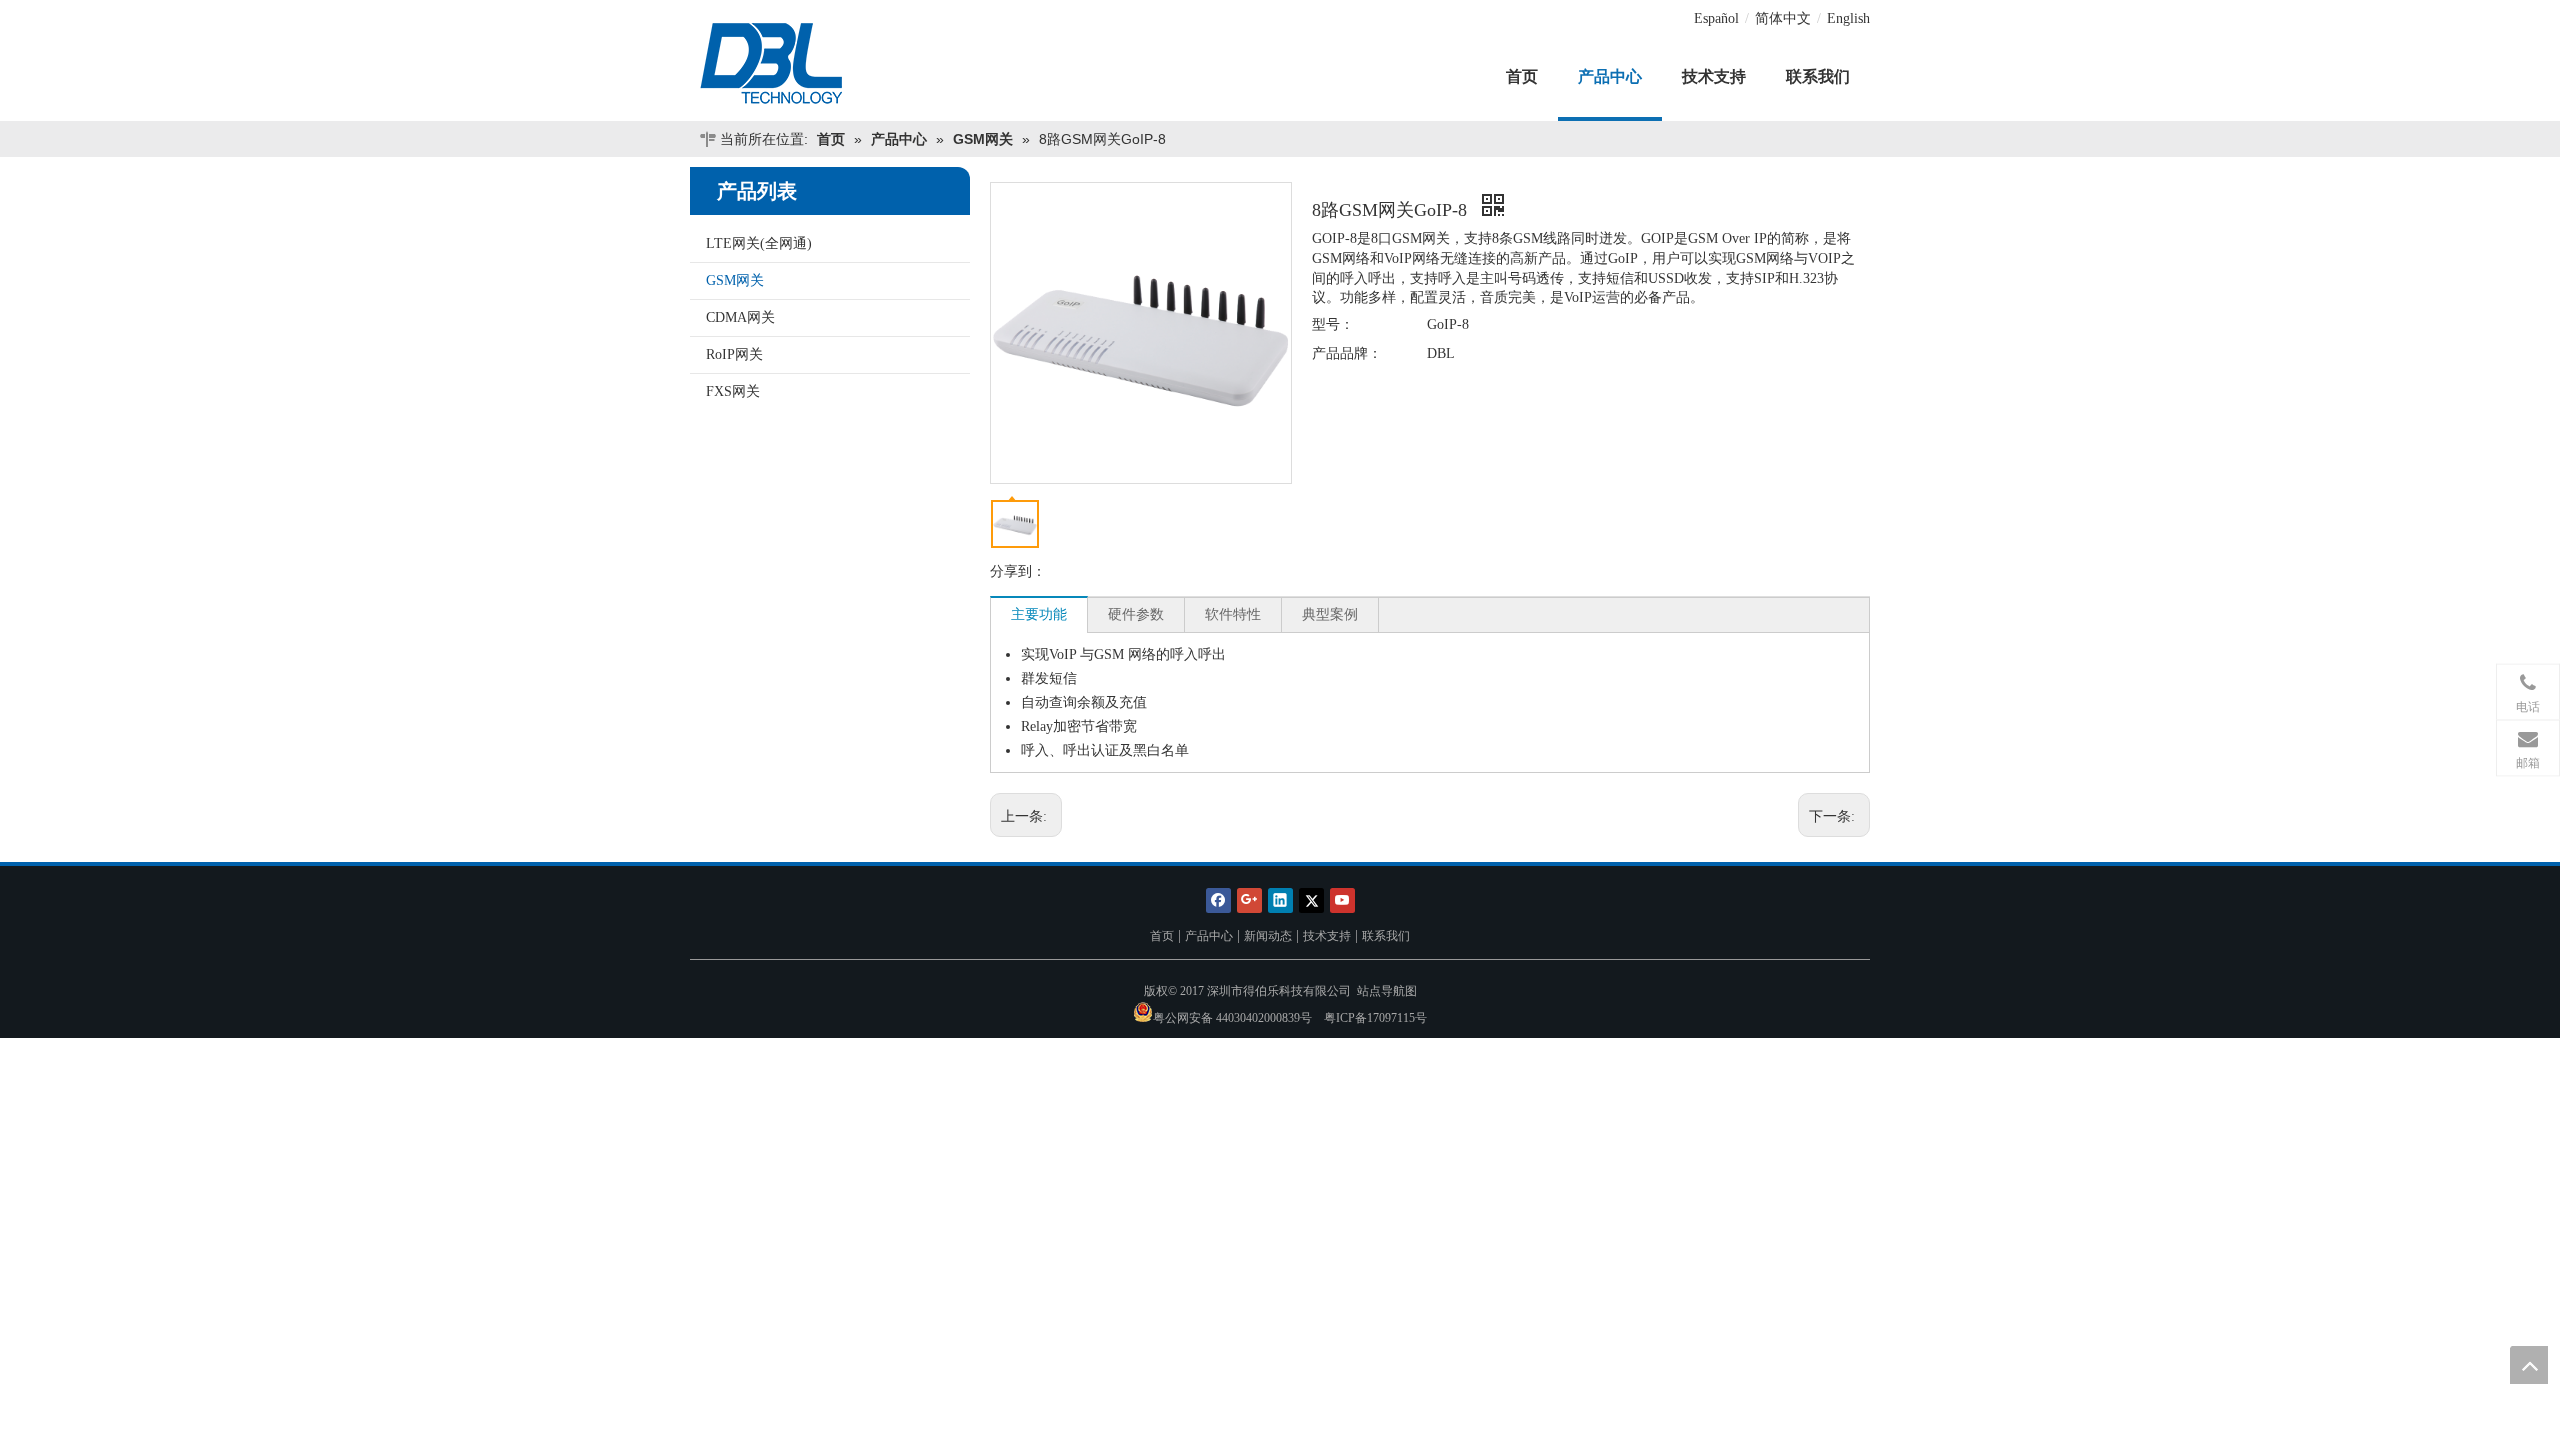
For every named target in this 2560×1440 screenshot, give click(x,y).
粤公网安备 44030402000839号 (1232, 1018)
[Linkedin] (1280, 899)
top (2529, 1365)
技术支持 (1327, 936)
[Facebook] (1218, 899)
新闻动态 (1268, 936)
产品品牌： (1347, 353)
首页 (1162, 936)
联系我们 (1386, 936)
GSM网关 (735, 280)
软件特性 (1233, 614)
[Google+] (1249, 899)
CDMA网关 (740, 317)
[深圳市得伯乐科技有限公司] (830, 64)
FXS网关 (733, 391)
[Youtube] (1342, 899)
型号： (1333, 324)
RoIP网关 (734, 354)
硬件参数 (1136, 614)
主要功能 (1039, 614)
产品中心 (1209, 936)
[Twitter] (1311, 899)
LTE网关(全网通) (759, 243)
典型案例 (1330, 614)
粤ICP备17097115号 (1375, 1018)
